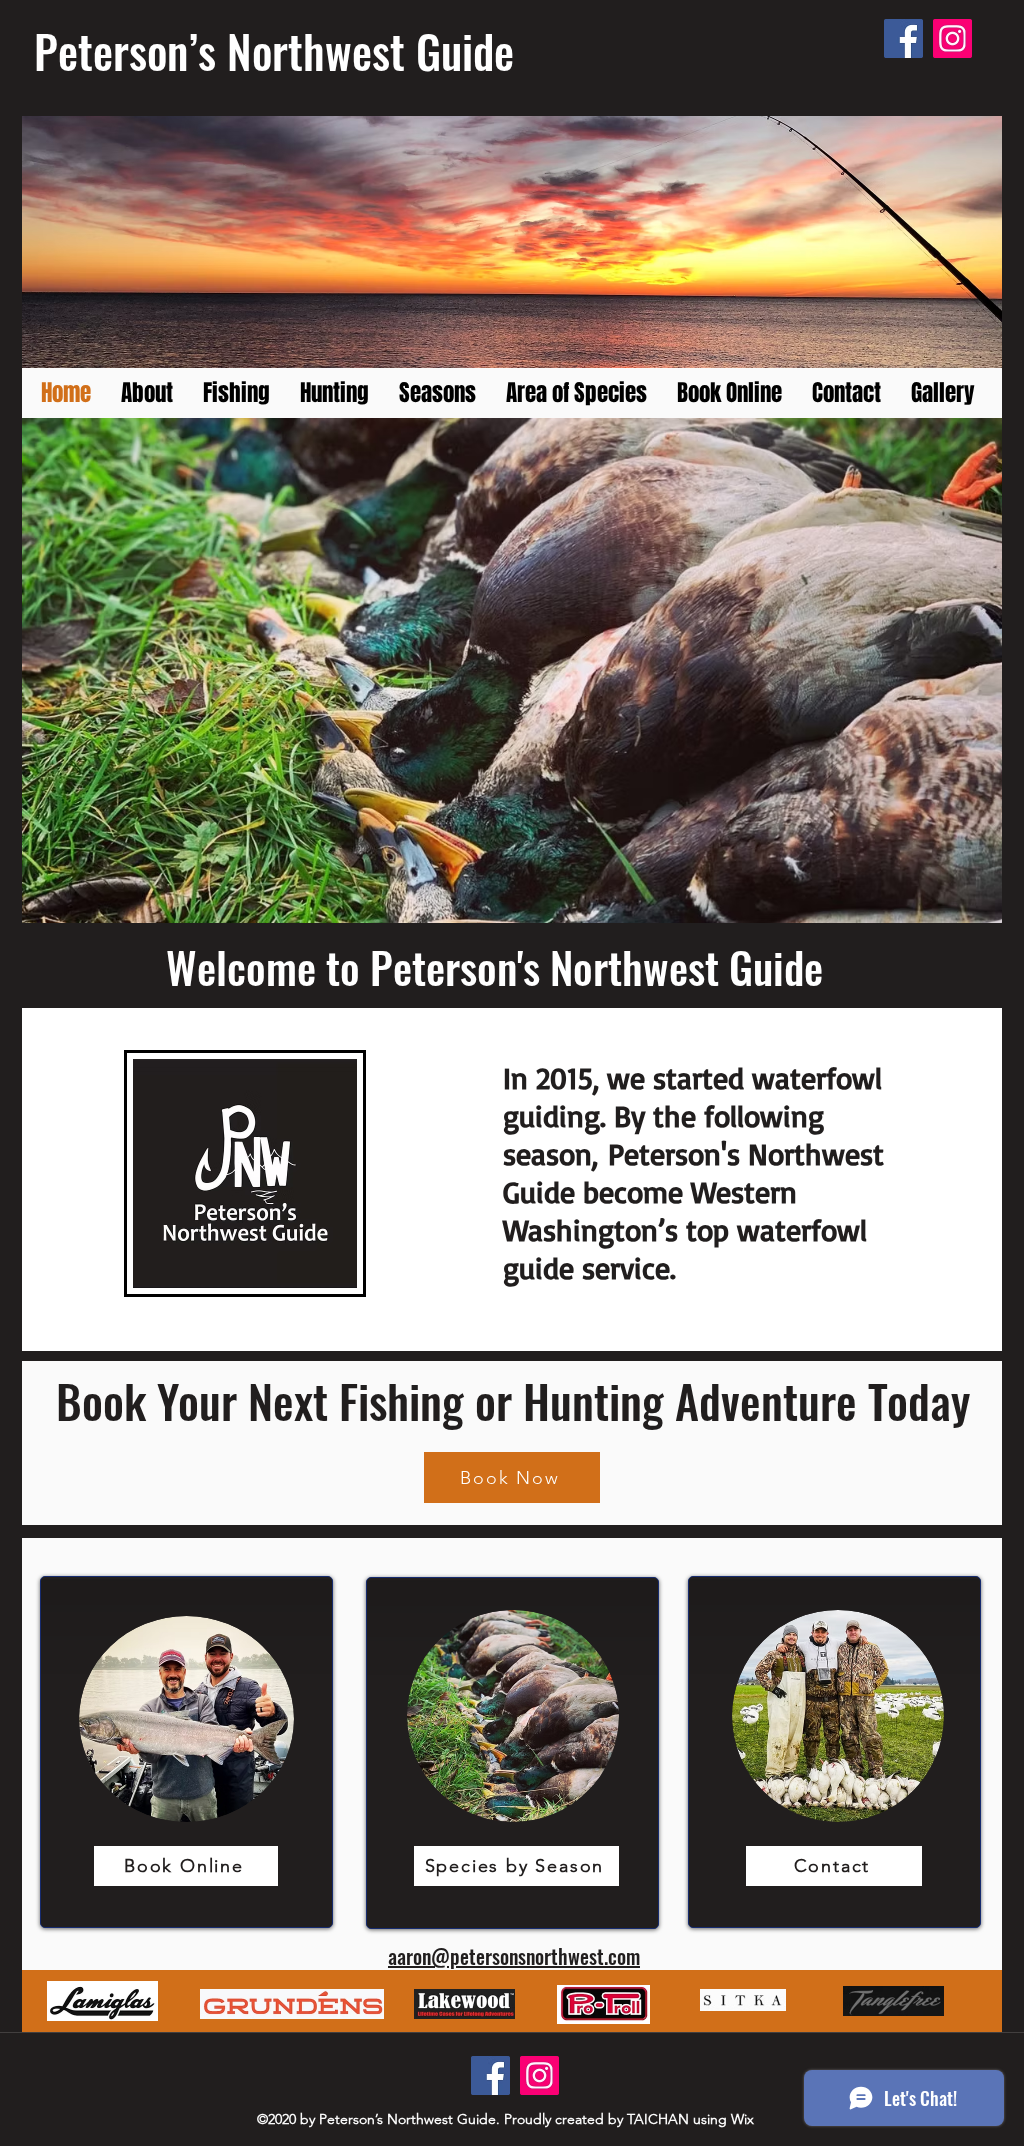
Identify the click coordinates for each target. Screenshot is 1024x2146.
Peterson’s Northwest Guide (274, 50)
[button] (512, 670)
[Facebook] (903, 38)
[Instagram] (952, 38)
